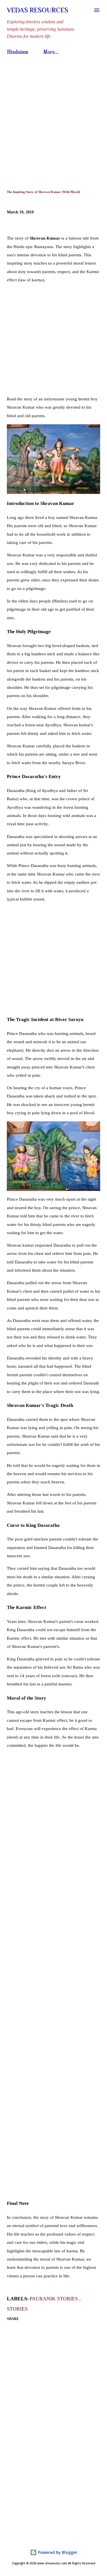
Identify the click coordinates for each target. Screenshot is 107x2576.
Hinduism (18, 52)
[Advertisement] (53, 114)
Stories (17, 2309)
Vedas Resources (38, 10)
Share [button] (13, 2319)
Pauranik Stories (54, 2299)
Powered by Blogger (57, 2552)
